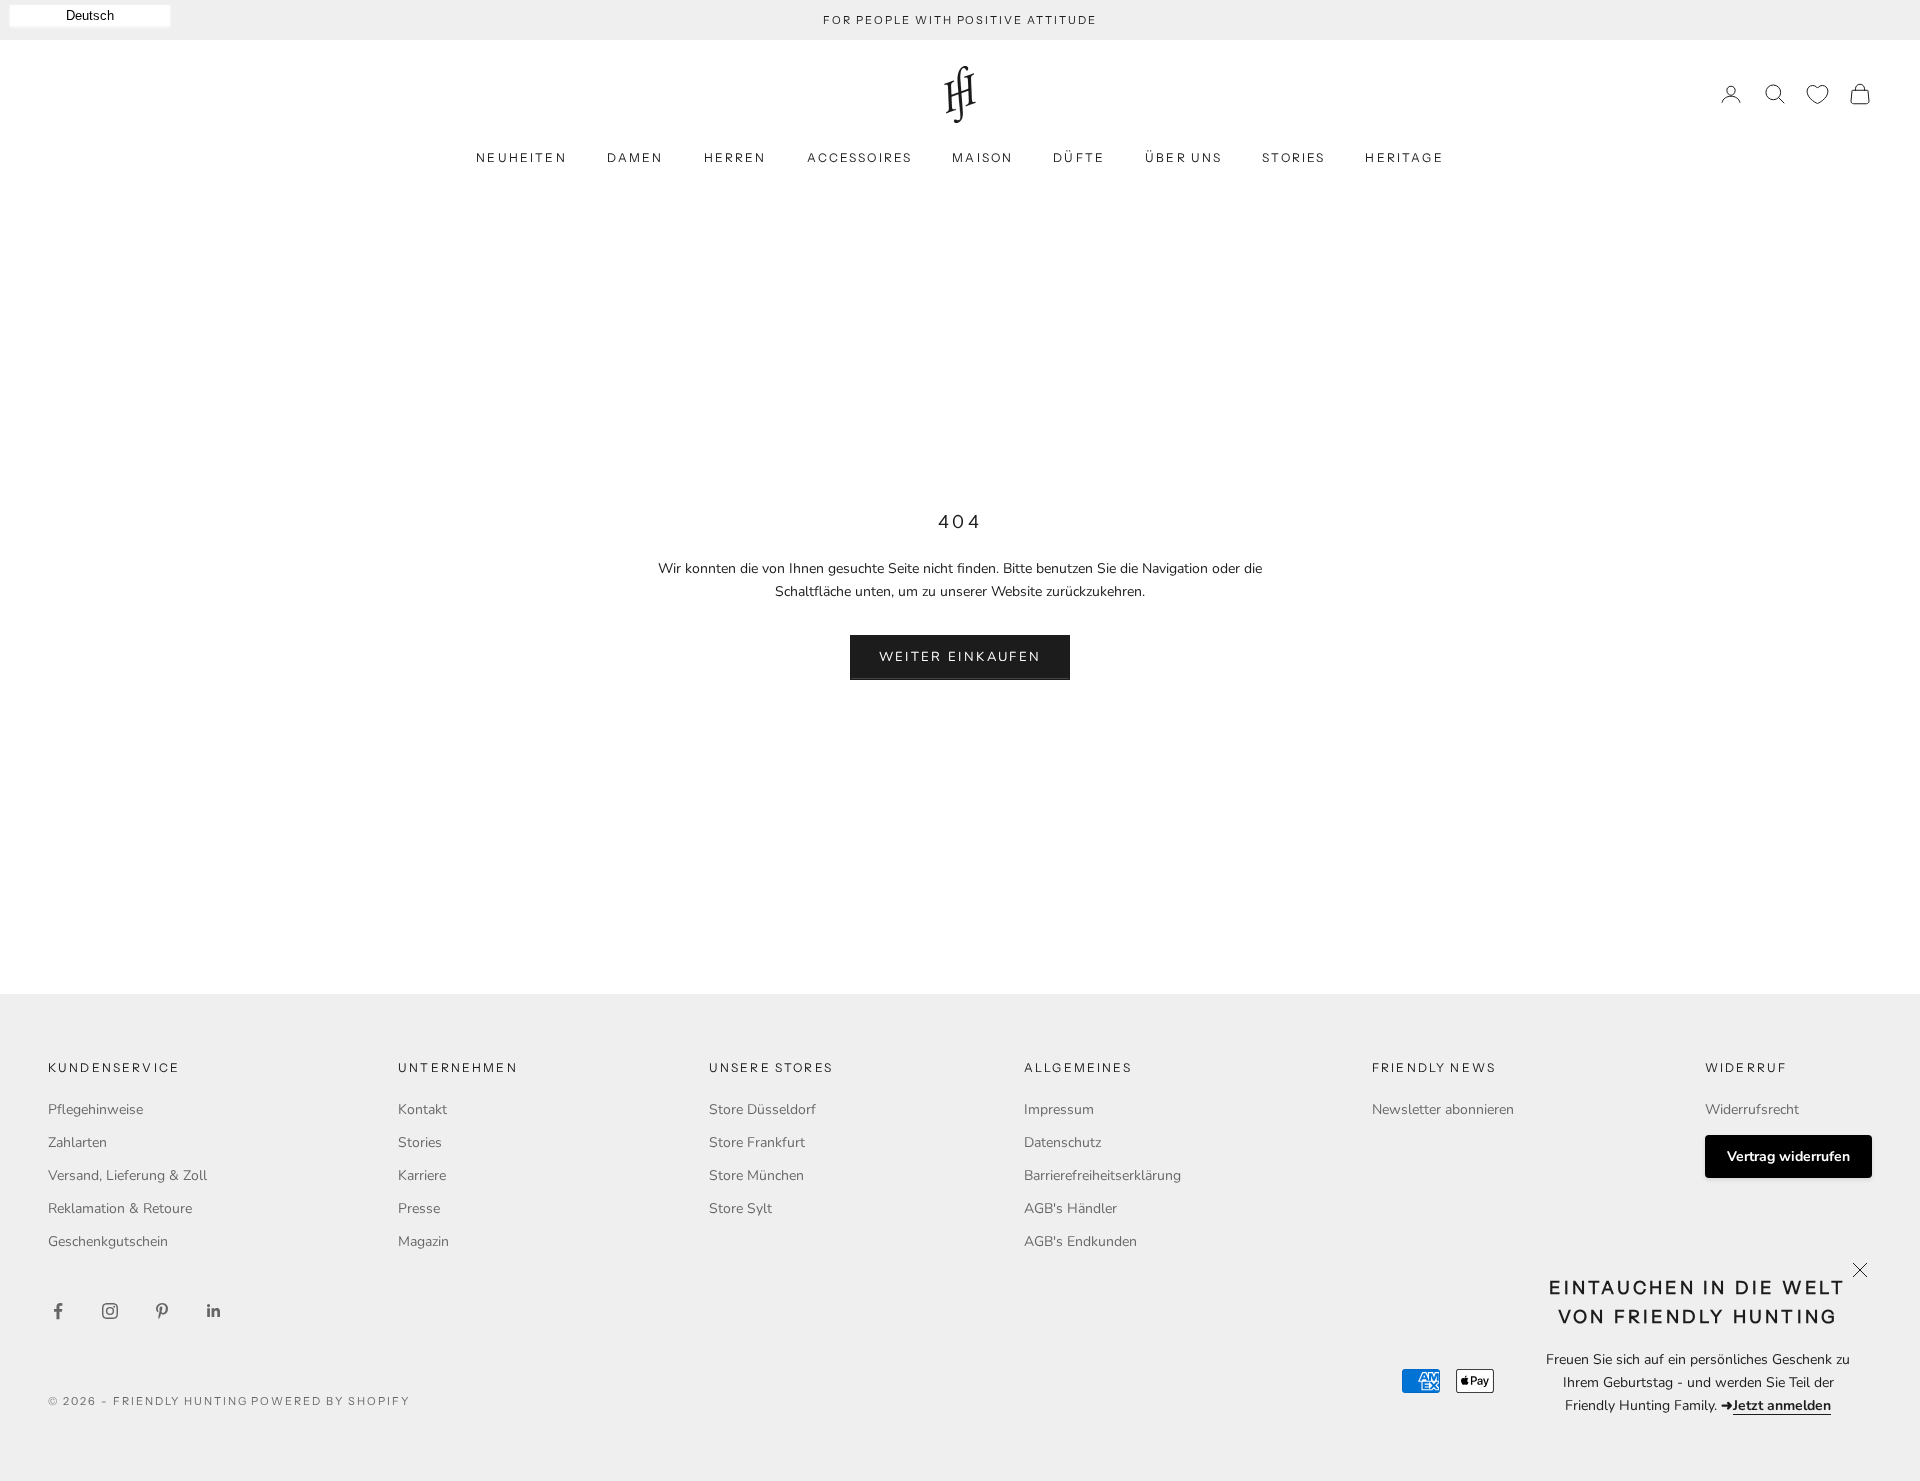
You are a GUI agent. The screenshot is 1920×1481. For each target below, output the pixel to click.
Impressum (1059, 1109)
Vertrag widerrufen (1788, 1156)
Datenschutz (1062, 1142)
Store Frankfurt (757, 1142)
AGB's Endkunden (1080, 1241)
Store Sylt (740, 1208)
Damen (635, 157)
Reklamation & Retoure (120, 1208)
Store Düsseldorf (762, 1109)
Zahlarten (77, 1142)
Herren (735, 157)
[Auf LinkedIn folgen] (214, 1311)
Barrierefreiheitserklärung (1102, 1175)
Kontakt (422, 1109)
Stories (1293, 157)
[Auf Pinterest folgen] (162, 1311)
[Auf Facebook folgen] (58, 1311)
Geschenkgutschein (108, 1241)
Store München (756, 1175)
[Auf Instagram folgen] (110, 1311)
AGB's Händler (1070, 1208)
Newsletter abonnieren (1443, 1109)
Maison (982, 157)
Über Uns (1183, 157)
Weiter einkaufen (960, 657)
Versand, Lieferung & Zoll (127, 1175)
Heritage (1404, 157)
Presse (419, 1208)
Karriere (422, 1175)
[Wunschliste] (1817, 94)
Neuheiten (521, 157)
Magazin (423, 1241)
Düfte (1079, 157)
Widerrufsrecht (1752, 1109)
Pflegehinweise (95, 1109)
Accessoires (860, 157)
